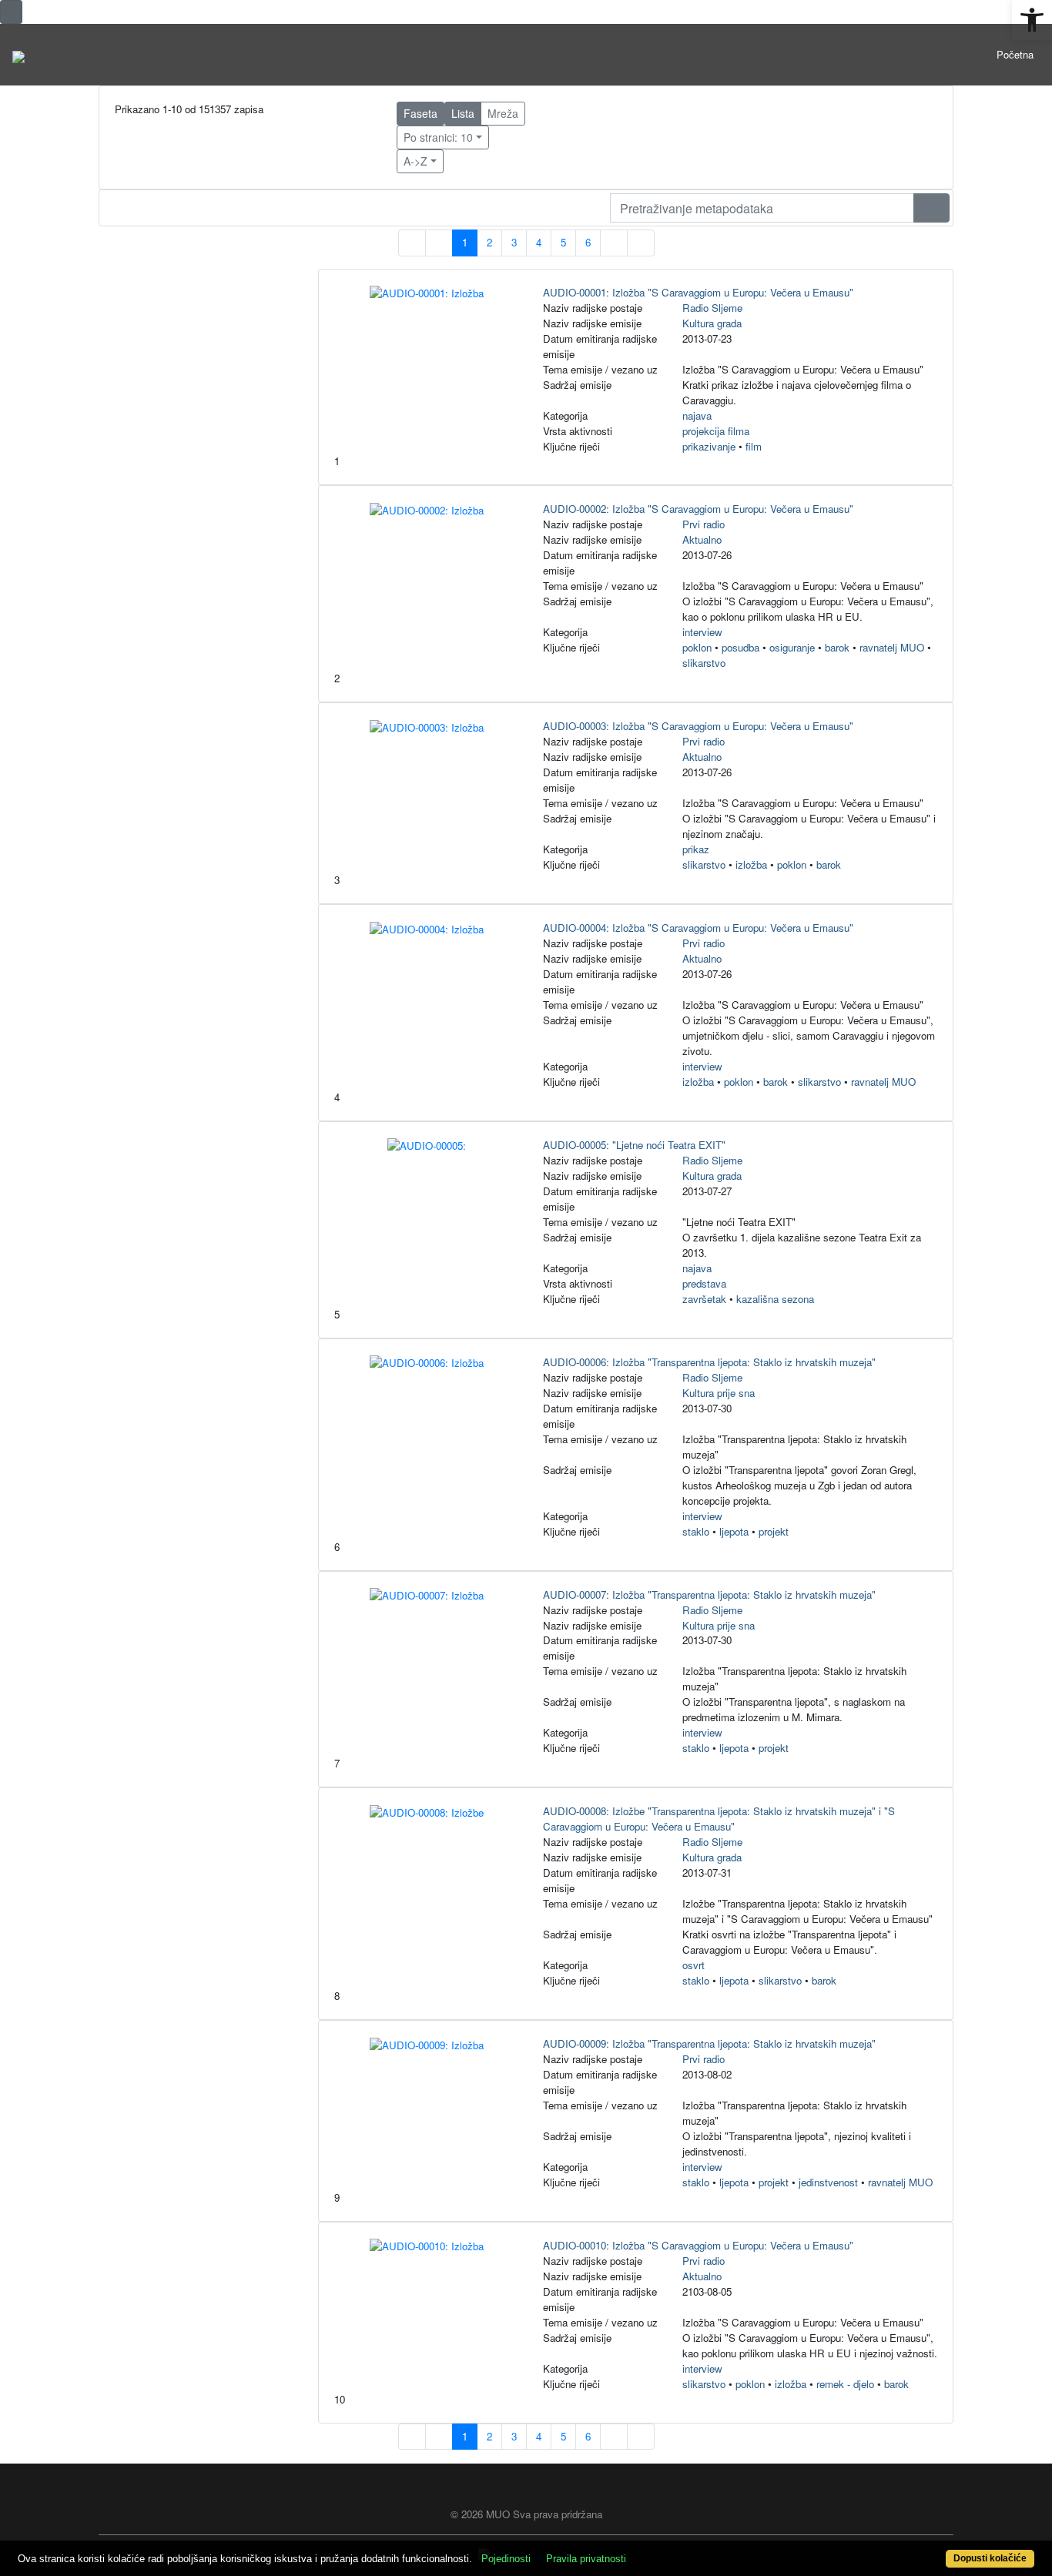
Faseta (420, 113)
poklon (697, 647)
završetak (704, 1299)
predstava (704, 1283)
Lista (463, 113)
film (754, 446)
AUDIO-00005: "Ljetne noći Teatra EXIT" (634, 1145)
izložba (751, 864)
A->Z (415, 161)
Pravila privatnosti (586, 2559)
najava (697, 415)
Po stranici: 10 (438, 137)
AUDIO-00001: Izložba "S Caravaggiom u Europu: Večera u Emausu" (698, 292)
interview (702, 632)
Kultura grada (712, 323)
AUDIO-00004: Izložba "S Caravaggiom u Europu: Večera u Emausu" (698, 928)
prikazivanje (709, 446)
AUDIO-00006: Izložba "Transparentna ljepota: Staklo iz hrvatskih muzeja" (709, 1362)
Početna (1015, 54)
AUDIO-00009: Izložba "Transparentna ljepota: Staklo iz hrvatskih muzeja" (709, 2043)
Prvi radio (704, 524)
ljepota (734, 1531)
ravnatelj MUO (892, 647)
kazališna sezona (775, 1299)
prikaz (696, 849)
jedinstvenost (828, 2182)
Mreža (503, 113)
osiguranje (792, 647)
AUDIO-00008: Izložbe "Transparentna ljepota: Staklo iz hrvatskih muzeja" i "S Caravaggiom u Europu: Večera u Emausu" (719, 1819)
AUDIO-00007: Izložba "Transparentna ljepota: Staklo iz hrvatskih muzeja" (709, 1595)
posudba (740, 647)
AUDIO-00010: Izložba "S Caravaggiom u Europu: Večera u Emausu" (698, 2245)
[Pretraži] (931, 208)
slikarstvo (704, 663)
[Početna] (18, 55)
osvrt (694, 1965)
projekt (774, 1531)
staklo (696, 1531)
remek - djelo (845, 2384)
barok (837, 647)
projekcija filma (716, 431)
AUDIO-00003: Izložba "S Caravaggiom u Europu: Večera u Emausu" (698, 726)
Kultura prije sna (719, 1393)
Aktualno (702, 539)
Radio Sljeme (712, 308)
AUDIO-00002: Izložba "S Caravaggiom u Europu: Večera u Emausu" (698, 509)
